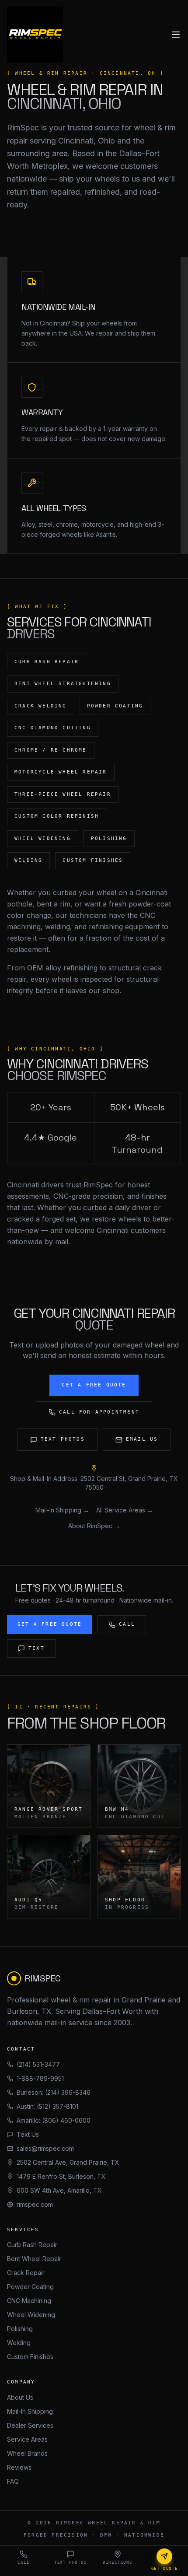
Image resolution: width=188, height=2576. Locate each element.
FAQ (13, 2481)
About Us (20, 2397)
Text (37, 1648)
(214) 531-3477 (38, 2064)
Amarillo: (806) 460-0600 (54, 2120)
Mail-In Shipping (30, 2411)
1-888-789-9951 (40, 2078)
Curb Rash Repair (32, 2245)
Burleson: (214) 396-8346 (54, 2092)
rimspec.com (35, 2204)
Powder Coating (30, 2287)
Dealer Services (30, 2425)
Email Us (142, 1439)
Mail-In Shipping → (62, 1510)
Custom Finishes (30, 2357)
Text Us (28, 2134)
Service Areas (27, 2439)
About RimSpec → (94, 1526)
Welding (19, 2343)
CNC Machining (29, 2301)
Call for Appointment (99, 1412)
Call (127, 1624)
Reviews (19, 2467)
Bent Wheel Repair (34, 2259)
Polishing (20, 2329)
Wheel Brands (27, 2453)
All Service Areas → (125, 1510)
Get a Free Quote (94, 1385)
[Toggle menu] (176, 35)
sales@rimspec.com (45, 2148)
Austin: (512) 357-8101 (47, 2106)
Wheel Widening (31, 2315)
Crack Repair (26, 2273)
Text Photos (63, 1439)
